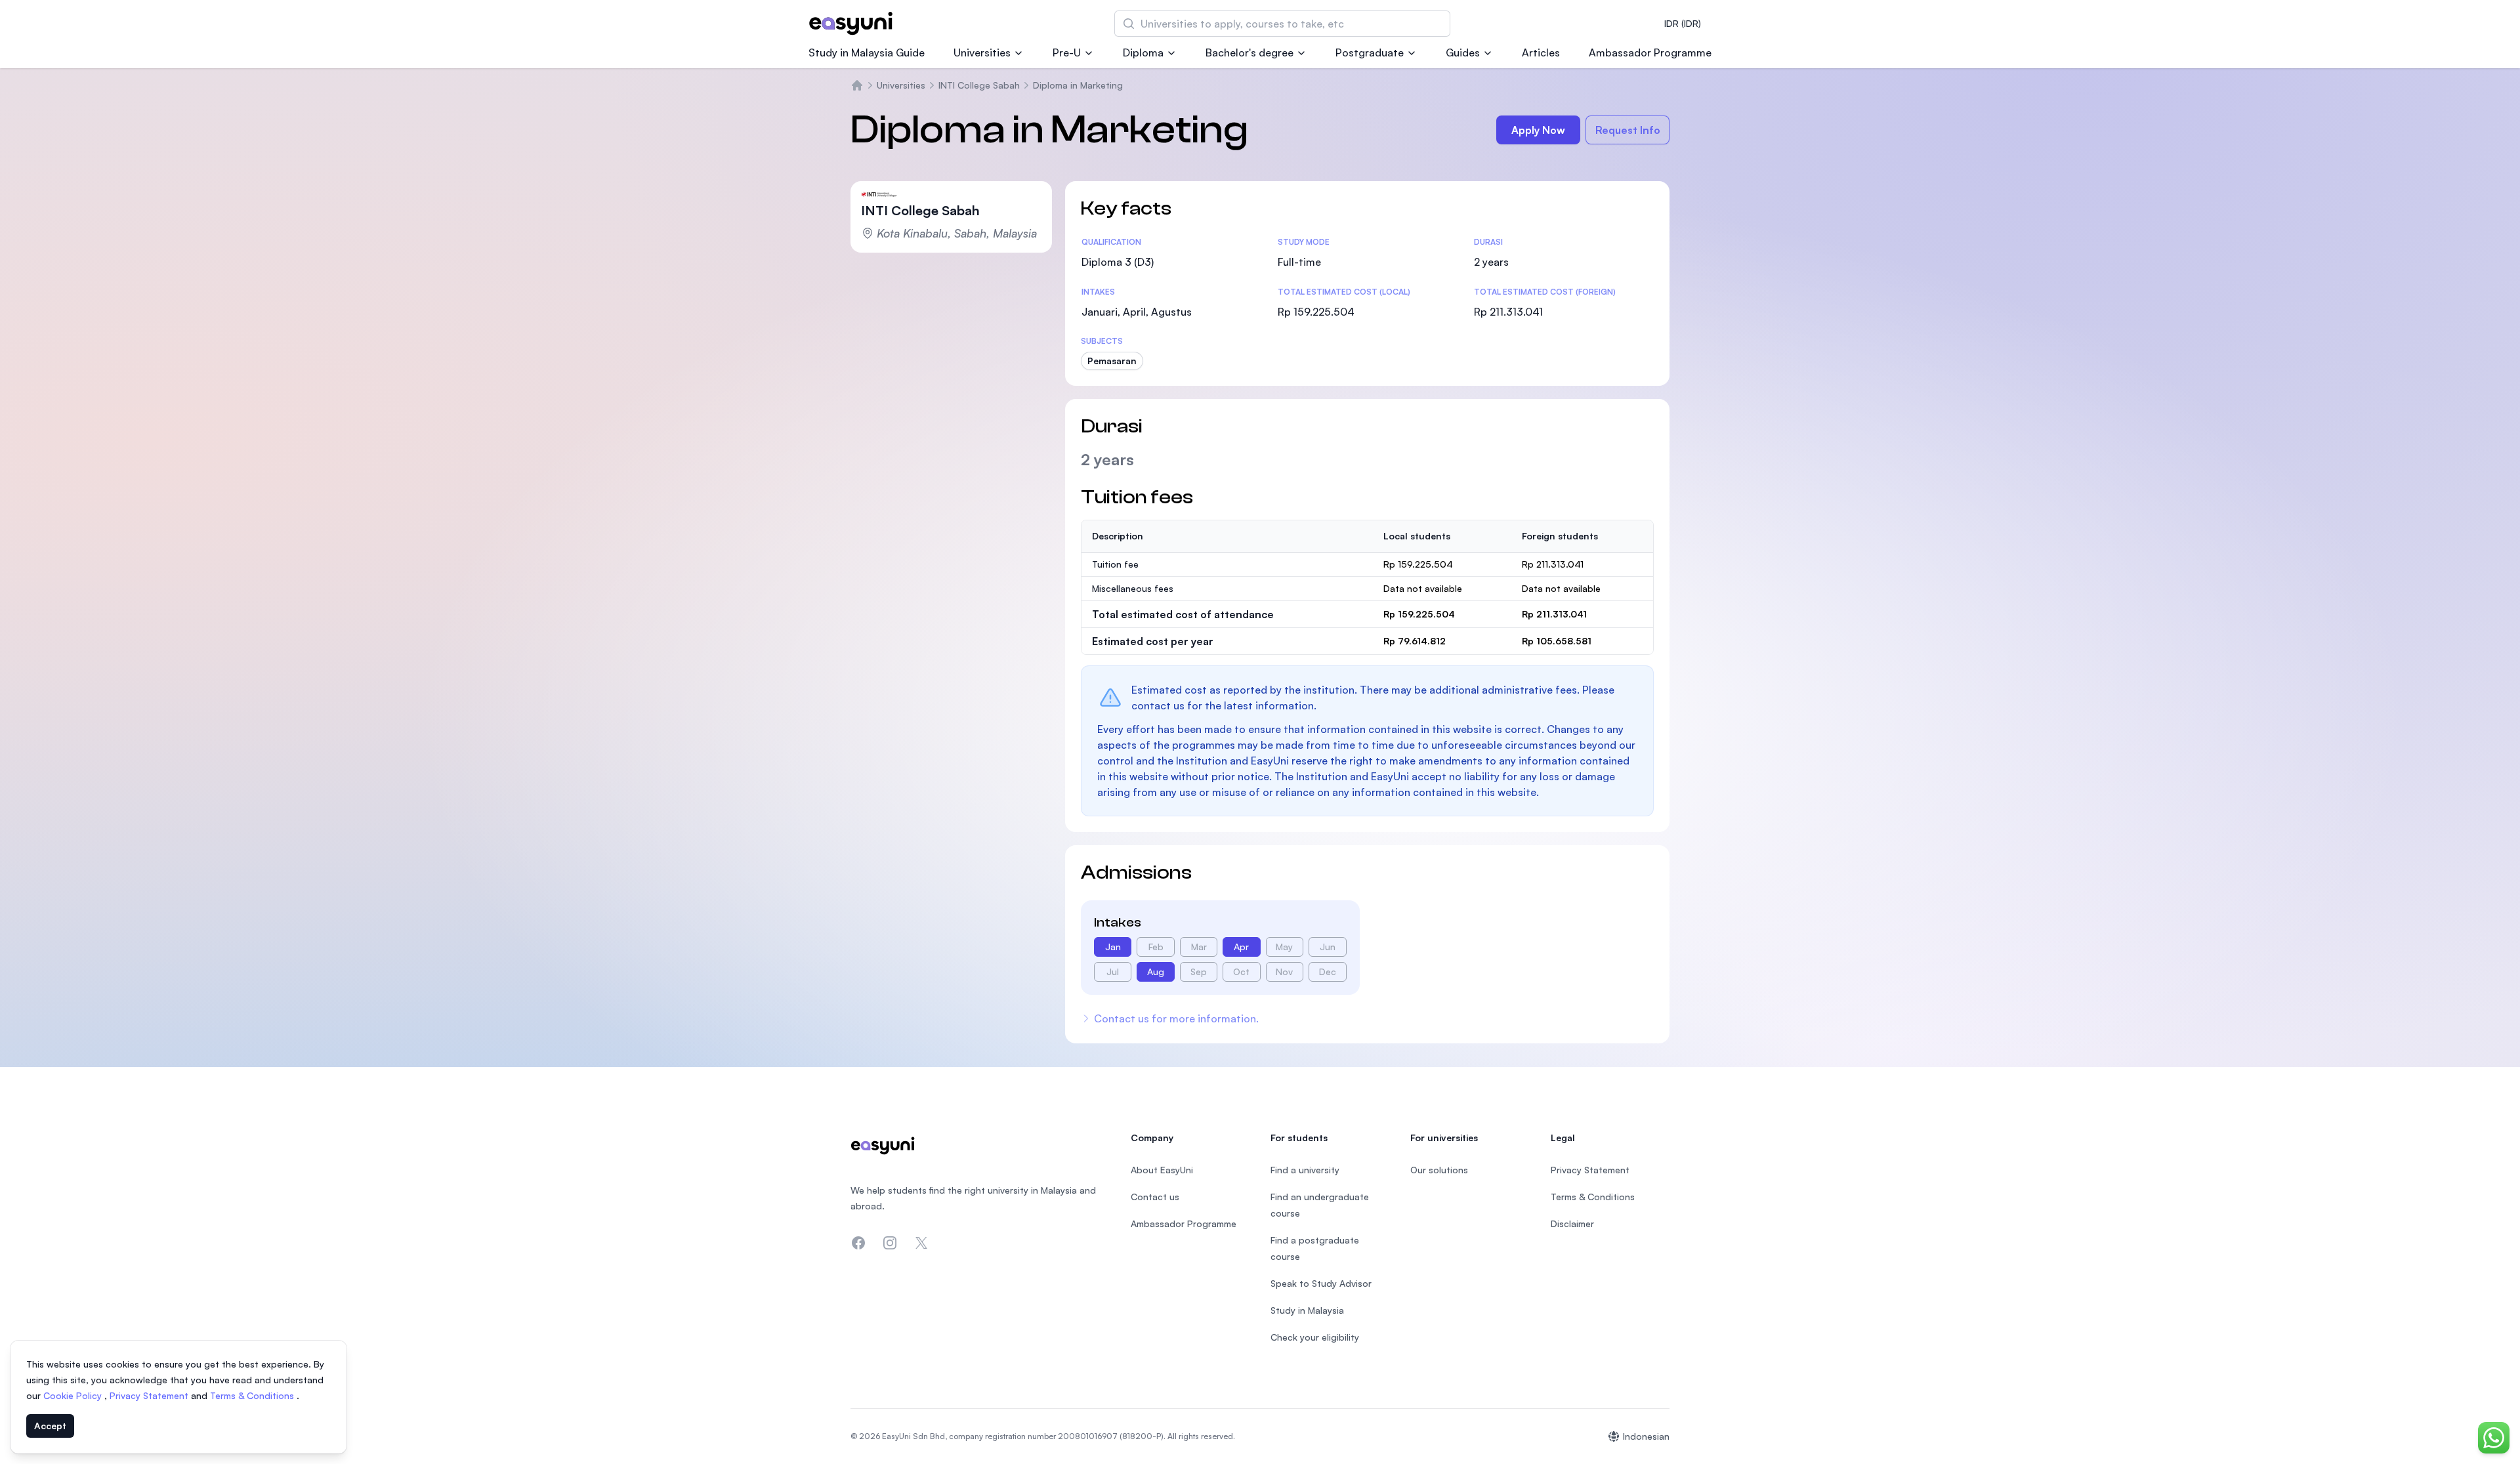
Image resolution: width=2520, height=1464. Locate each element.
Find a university (1305, 1170)
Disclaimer (1572, 1223)
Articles (1541, 52)
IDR (1683, 23)
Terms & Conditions (253, 1395)
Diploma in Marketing (1078, 85)
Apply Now (1538, 130)
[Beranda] (857, 85)
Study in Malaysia (1307, 1310)
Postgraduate (1370, 52)
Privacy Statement (150, 1395)
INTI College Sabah (979, 85)
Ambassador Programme (1650, 52)
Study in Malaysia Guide (867, 52)
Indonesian (1646, 1436)
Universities (982, 52)
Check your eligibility (1315, 1337)
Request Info (1628, 130)
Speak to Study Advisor (1321, 1283)
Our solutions (1439, 1170)
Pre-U (1067, 52)
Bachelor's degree (1249, 52)
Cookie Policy (74, 1395)
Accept (50, 1426)
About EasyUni (1162, 1170)
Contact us (1155, 1197)
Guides (1463, 52)
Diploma (1143, 52)
